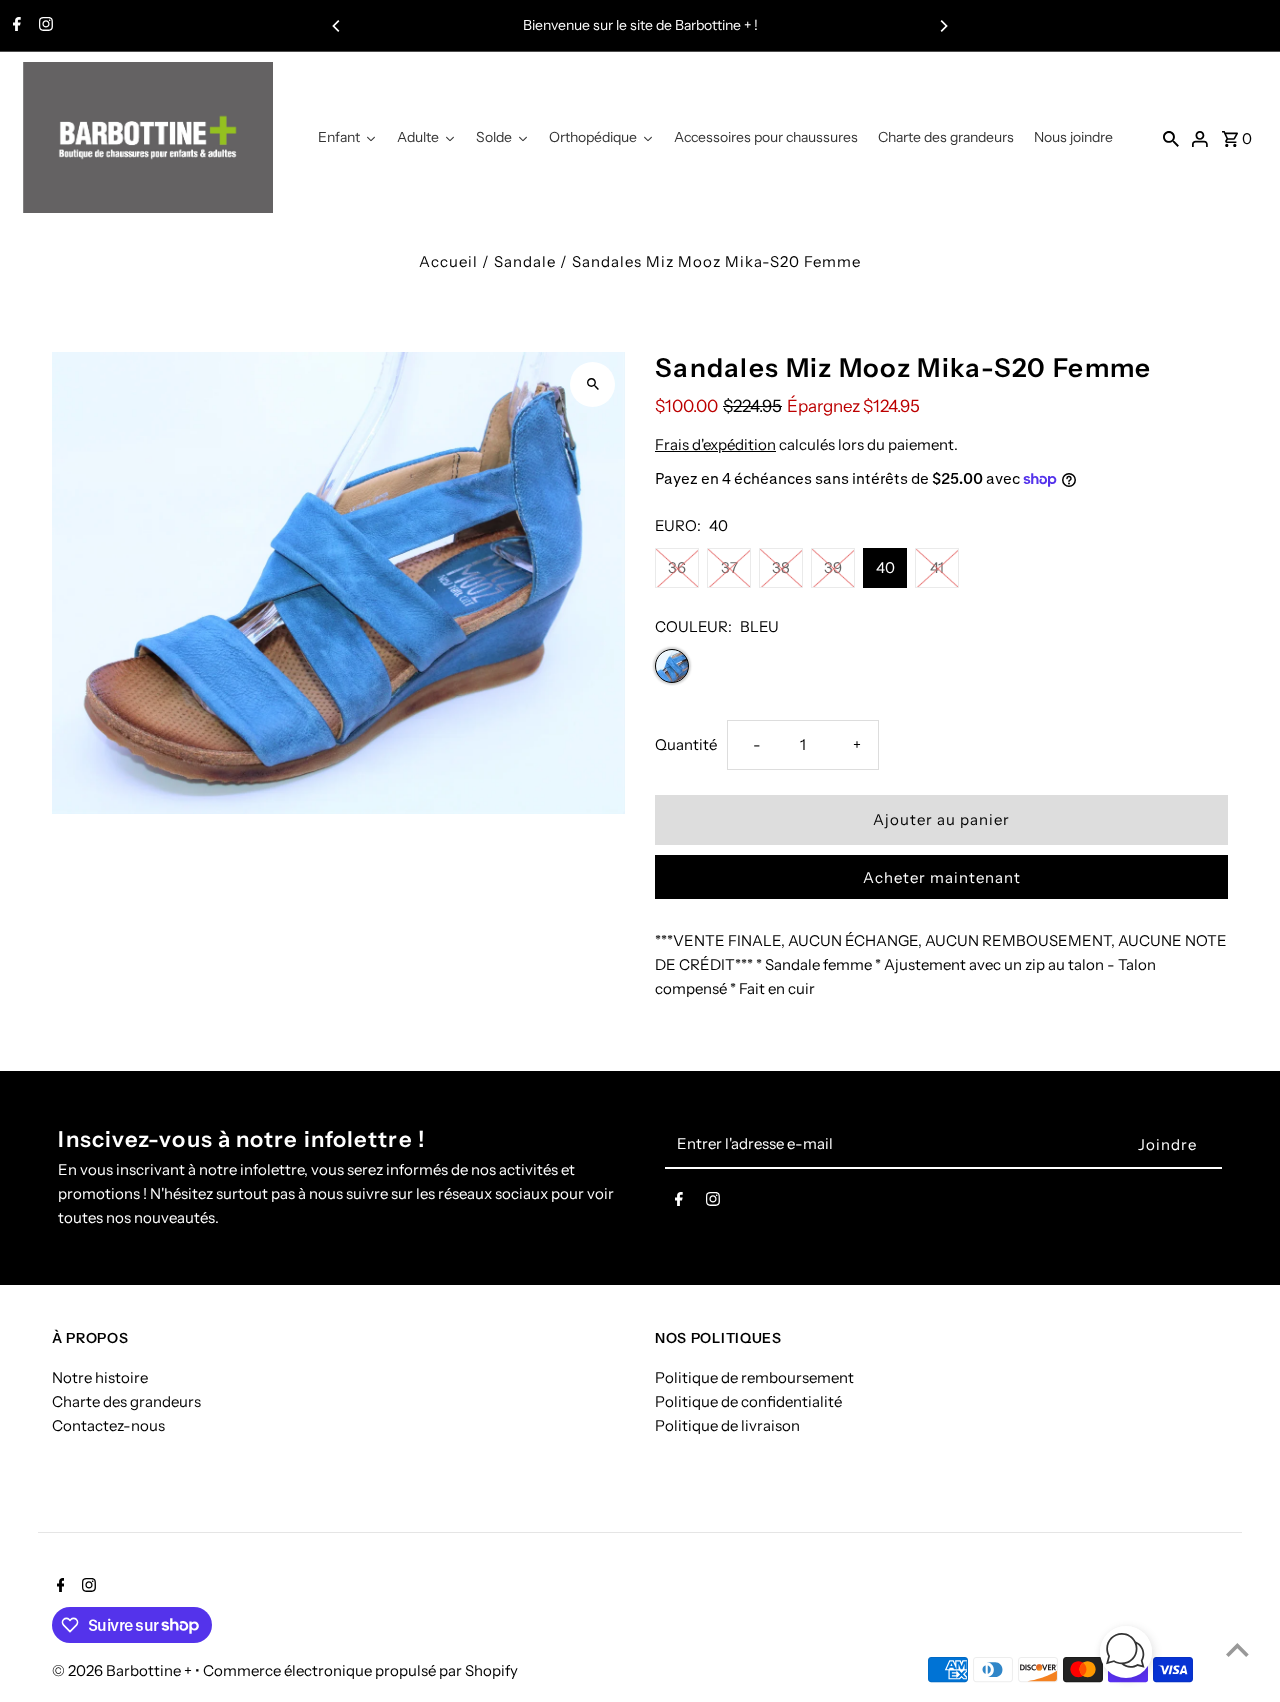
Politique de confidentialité (748, 1401)
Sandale (525, 261)
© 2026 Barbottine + (123, 1670)
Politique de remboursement (754, 1377)
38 (781, 567)
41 (937, 567)
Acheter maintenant (942, 877)
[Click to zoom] (592, 384)
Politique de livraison (727, 1425)
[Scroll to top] (1237, 1649)
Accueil (448, 261)
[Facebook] (14, 26)
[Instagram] (43, 26)
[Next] (943, 26)
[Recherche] (1171, 138)
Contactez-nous (108, 1425)
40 (885, 567)
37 (729, 567)
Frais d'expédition (715, 444)
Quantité (686, 744)
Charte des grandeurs (126, 1401)
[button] (1126, 1655)
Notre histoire (100, 1377)
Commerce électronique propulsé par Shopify (360, 1670)
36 (677, 567)
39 (833, 567)
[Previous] (337, 26)
